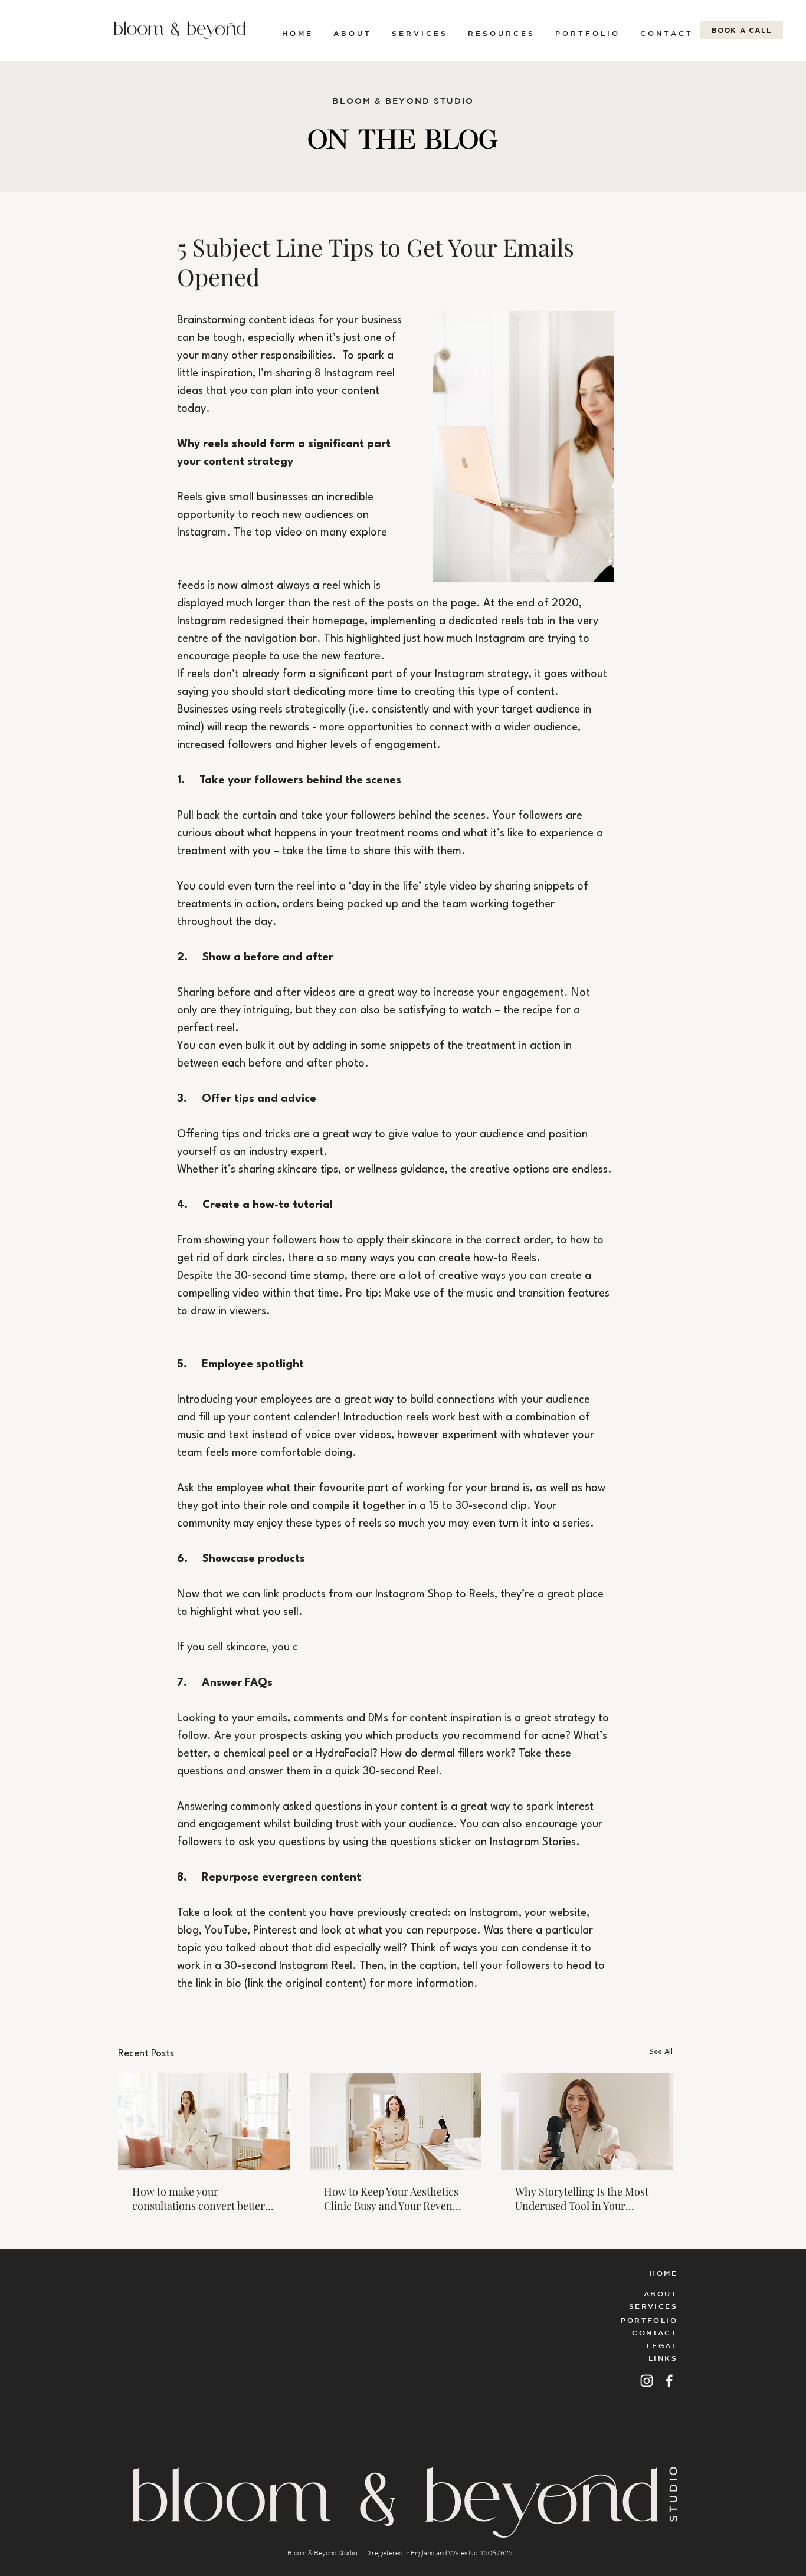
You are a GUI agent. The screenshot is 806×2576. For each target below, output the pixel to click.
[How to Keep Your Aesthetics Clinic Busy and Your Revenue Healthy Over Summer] (396, 2122)
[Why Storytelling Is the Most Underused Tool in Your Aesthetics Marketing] (587, 2121)
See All (661, 2052)
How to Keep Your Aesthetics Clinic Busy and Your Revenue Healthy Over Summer (394, 2198)
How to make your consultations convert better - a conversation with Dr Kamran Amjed (202, 2198)
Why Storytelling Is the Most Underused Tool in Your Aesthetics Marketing (582, 2198)
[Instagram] (647, 2381)
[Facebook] (669, 2381)
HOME (664, 2273)
